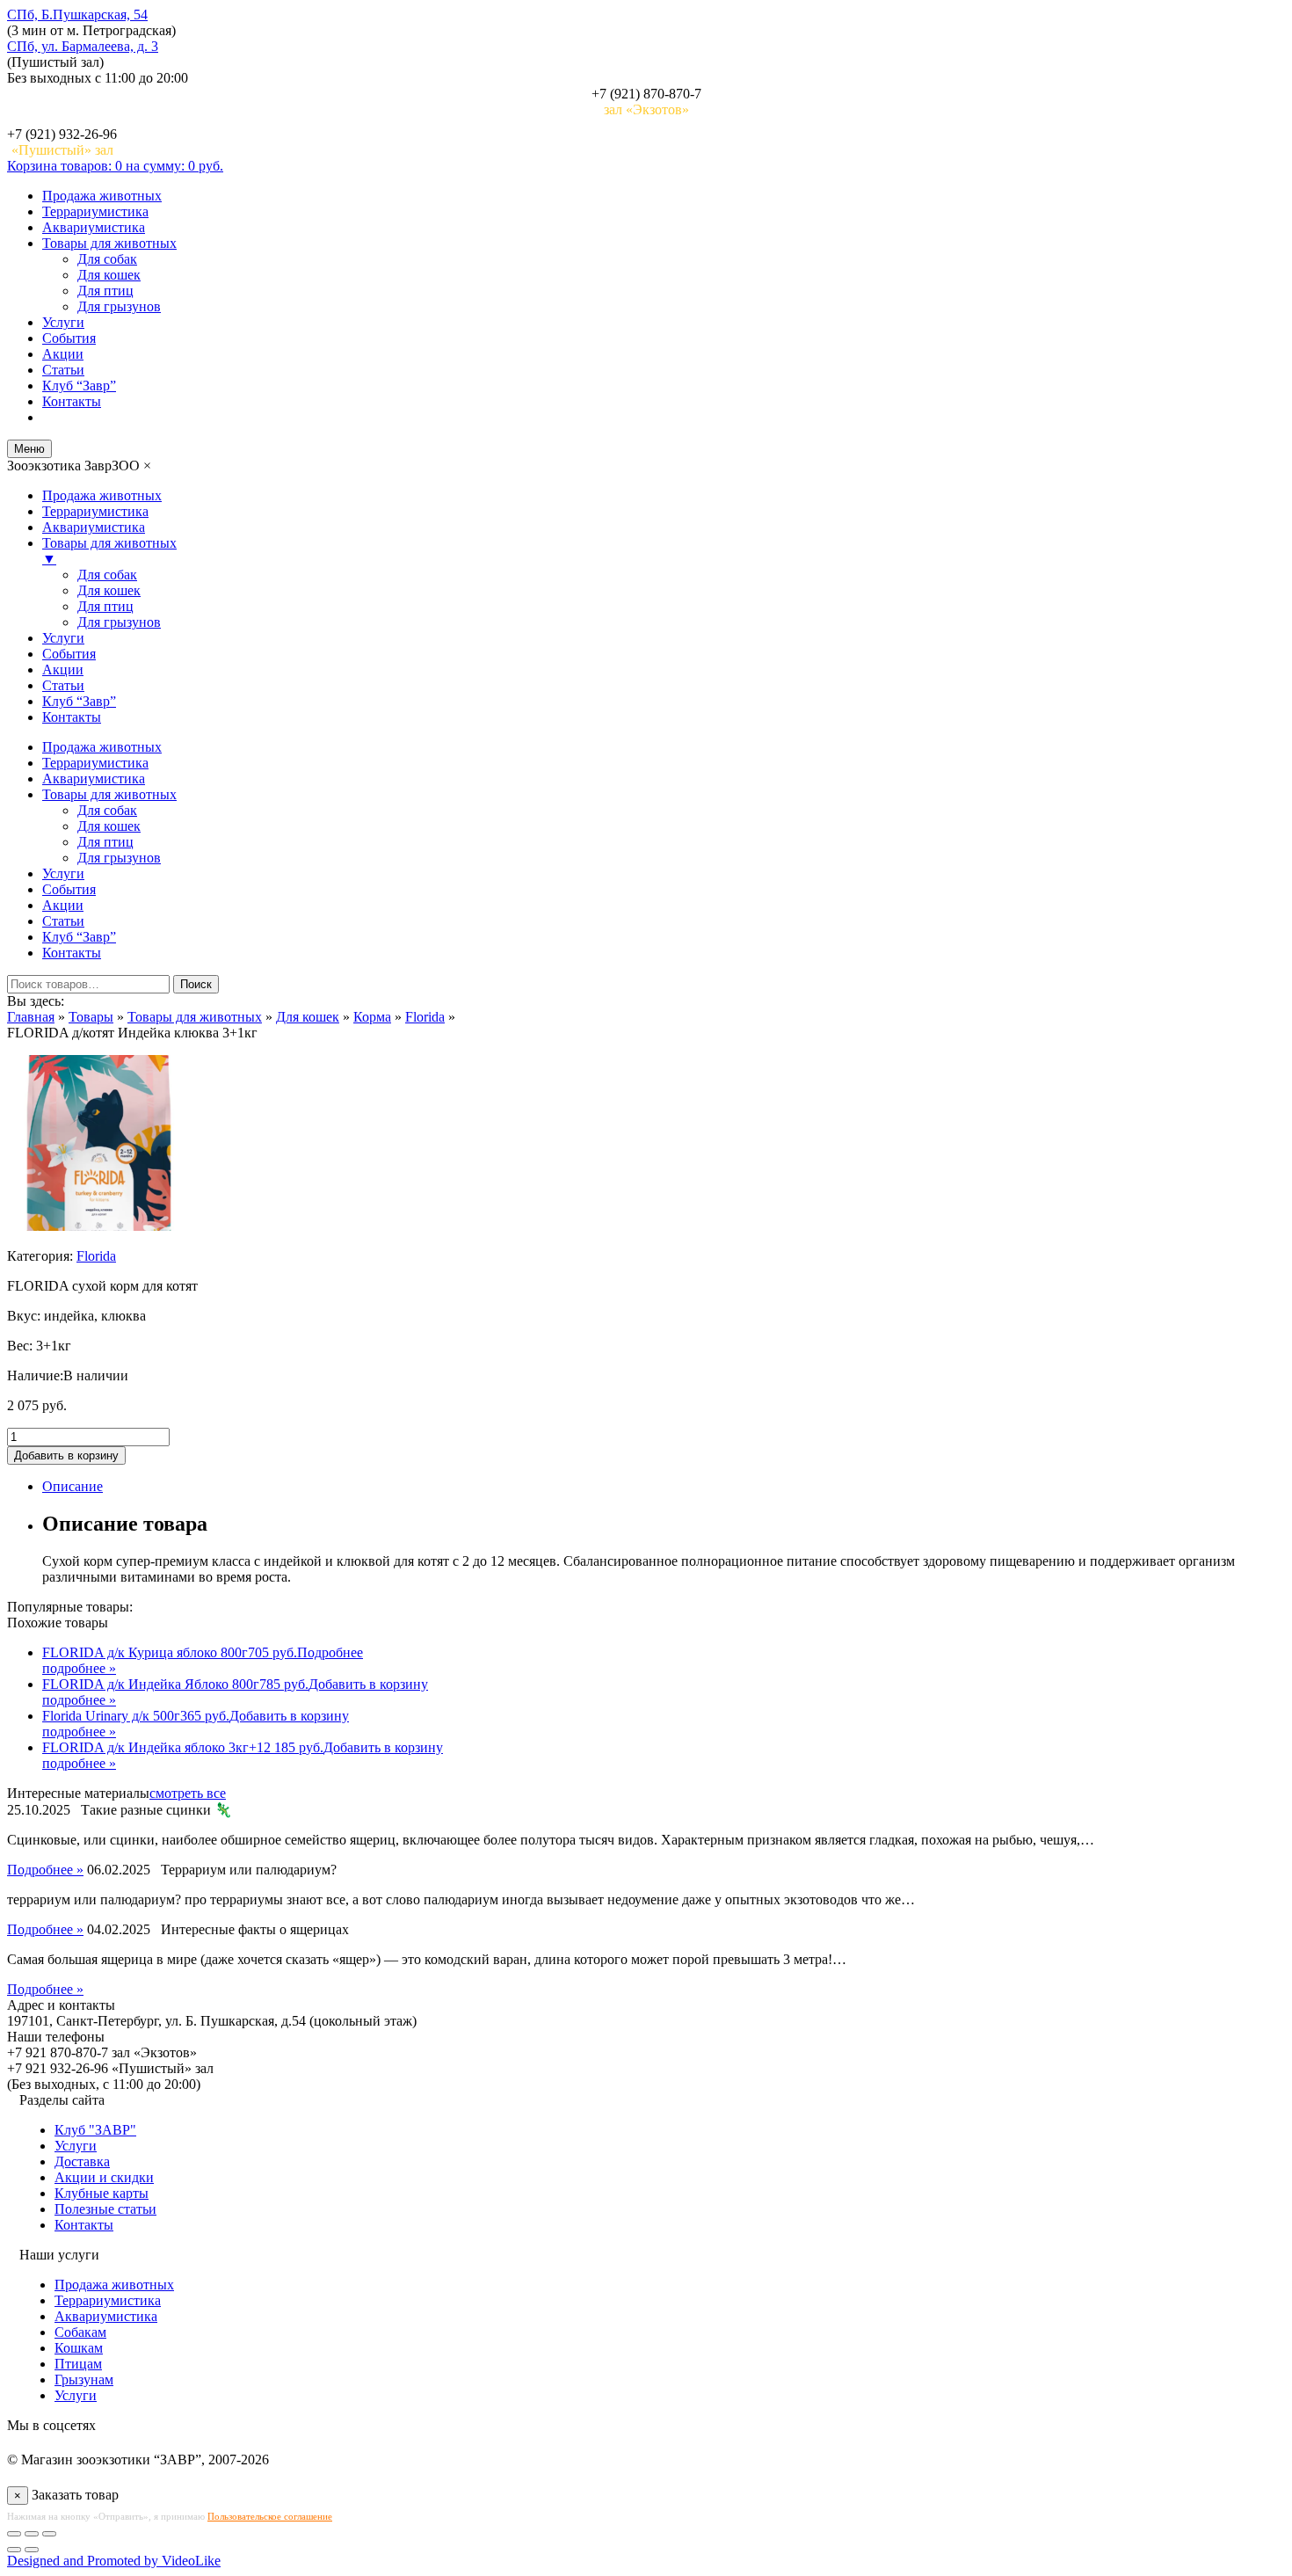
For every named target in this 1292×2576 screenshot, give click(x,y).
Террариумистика (95, 211)
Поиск (196, 984)
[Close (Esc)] (14, 2534)
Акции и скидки (104, 2177)
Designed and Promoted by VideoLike (114, 2561)
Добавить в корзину (66, 1455)
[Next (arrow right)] (32, 2550)
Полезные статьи (105, 2209)
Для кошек (109, 275)
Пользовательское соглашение (270, 2516)
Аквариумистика (94, 227)
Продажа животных (102, 196)
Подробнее (330, 1652)
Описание (73, 1486)
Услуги (63, 322)
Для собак (107, 259)
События (69, 338)
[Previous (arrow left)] (14, 2550)
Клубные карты (102, 2193)
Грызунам (84, 2380)
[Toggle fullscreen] (32, 2534)
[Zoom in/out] (49, 2534)
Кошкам (79, 2348)
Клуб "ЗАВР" (95, 2130)
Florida (96, 1256)
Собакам (80, 2332)
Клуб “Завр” (79, 386)
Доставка (82, 2161)
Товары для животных (109, 243)
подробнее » (79, 1668)
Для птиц (105, 291)
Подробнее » (45, 1870)
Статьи (63, 370)
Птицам (78, 2364)
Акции (63, 354)
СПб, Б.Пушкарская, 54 (77, 15)
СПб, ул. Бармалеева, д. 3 (83, 46)
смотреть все (188, 1793)
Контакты (72, 401)
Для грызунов (119, 306)
